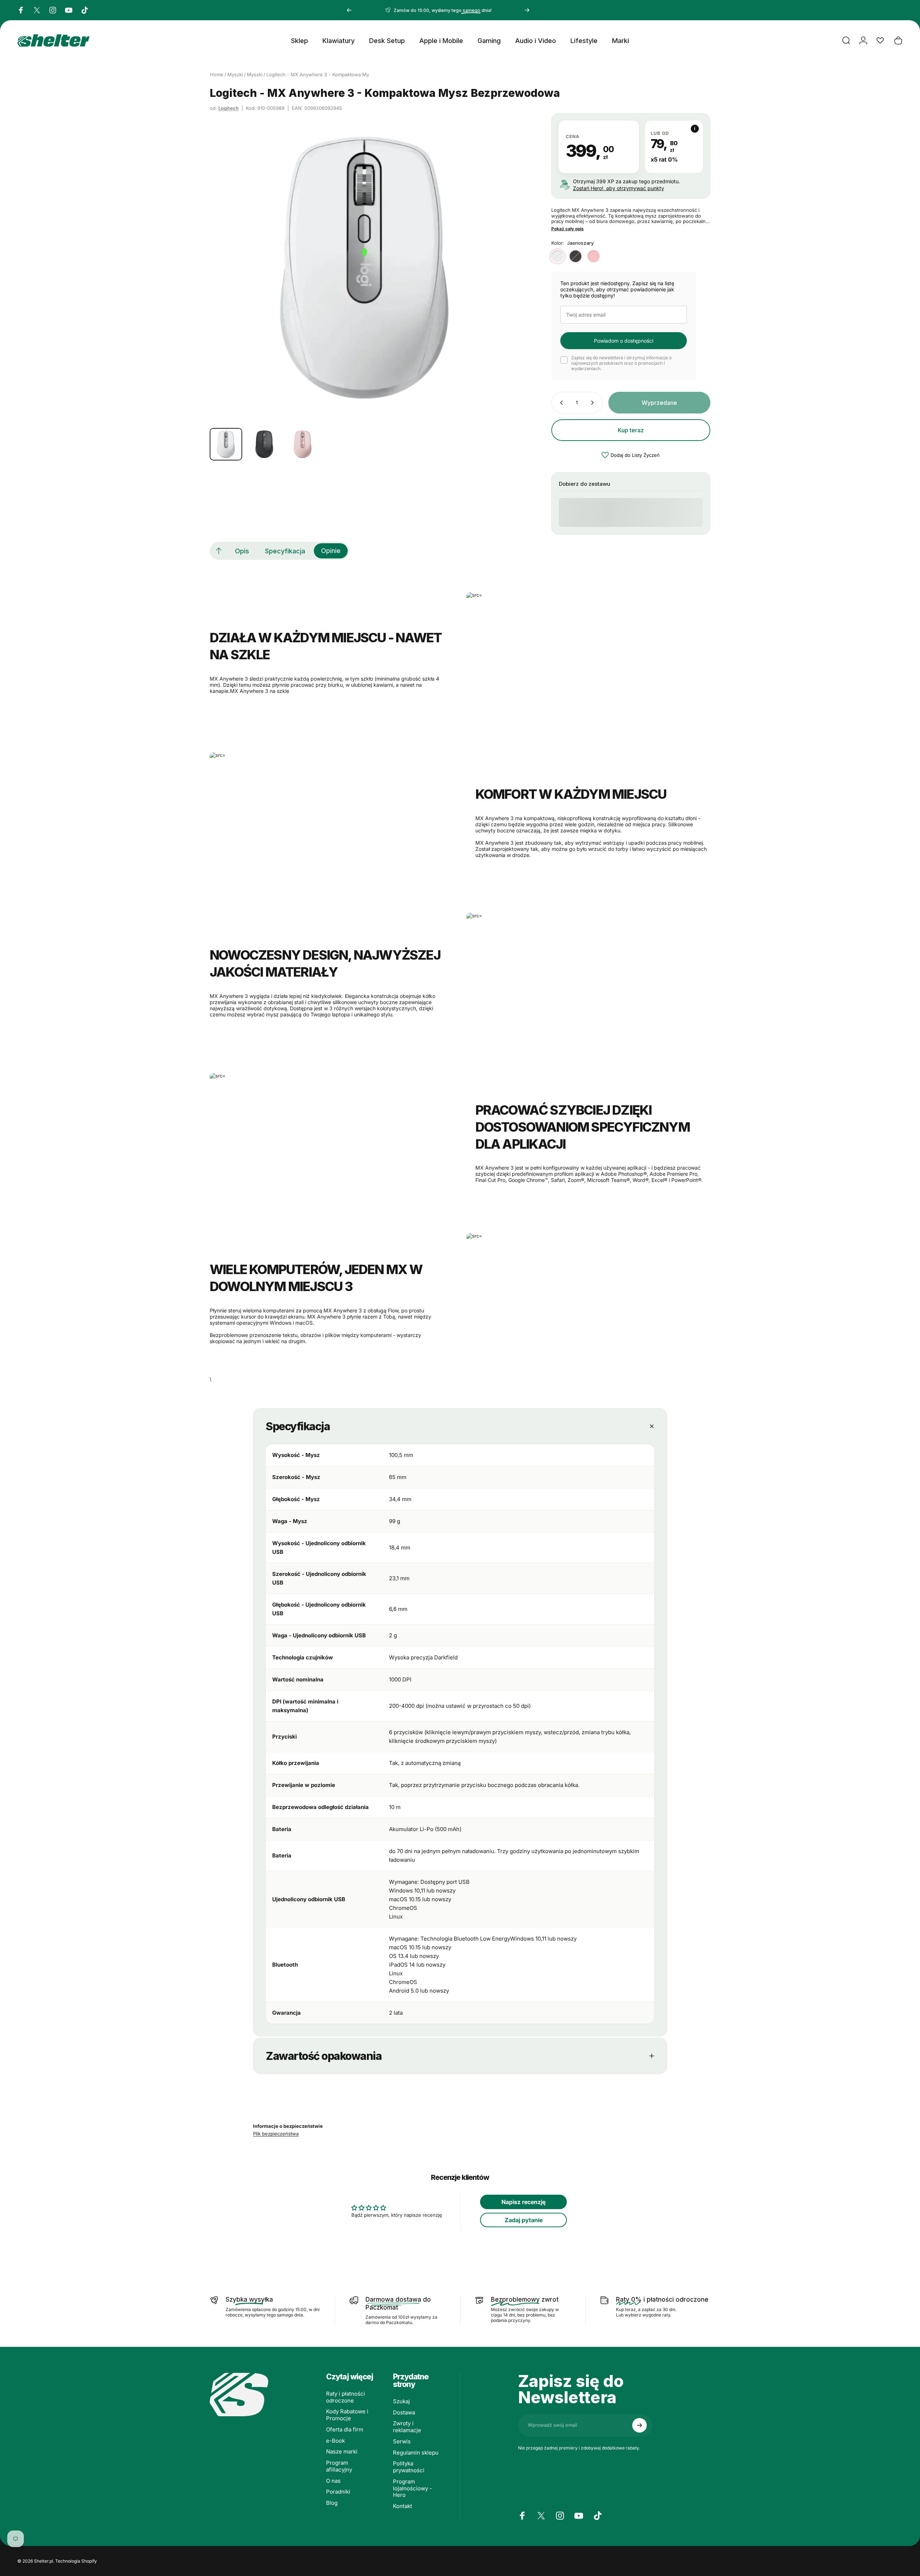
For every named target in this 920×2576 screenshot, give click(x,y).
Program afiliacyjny (339, 2466)
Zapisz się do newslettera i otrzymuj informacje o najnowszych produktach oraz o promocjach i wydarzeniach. (621, 363)
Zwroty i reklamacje (407, 2427)
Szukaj (401, 2401)
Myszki (235, 74)
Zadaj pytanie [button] (524, 2220)
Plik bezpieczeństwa (276, 2134)
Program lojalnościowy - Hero (412, 2489)
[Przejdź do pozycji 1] (264, 444)
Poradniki (338, 2492)
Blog (332, 2503)
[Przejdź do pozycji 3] (303, 444)
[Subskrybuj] (639, 2425)
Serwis (402, 2442)
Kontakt (403, 2506)
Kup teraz (631, 430)
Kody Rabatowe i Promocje (347, 2415)
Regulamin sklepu (416, 2453)
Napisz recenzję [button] (523, 2202)
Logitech (228, 108)
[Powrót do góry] (219, 551)
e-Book (335, 2441)
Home (217, 74)
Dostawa (404, 2413)
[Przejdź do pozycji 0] (226, 444)
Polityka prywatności (409, 2467)
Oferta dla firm (345, 2430)
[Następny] (527, 10)
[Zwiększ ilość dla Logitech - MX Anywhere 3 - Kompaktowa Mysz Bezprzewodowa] (594, 403)
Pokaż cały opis (568, 229)
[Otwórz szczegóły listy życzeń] (880, 40)
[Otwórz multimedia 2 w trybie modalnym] (364, 268)
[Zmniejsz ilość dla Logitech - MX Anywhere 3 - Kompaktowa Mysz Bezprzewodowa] (560, 403)
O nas (333, 2481)
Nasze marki (342, 2452)
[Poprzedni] (349, 10)
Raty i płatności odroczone (346, 2397)
